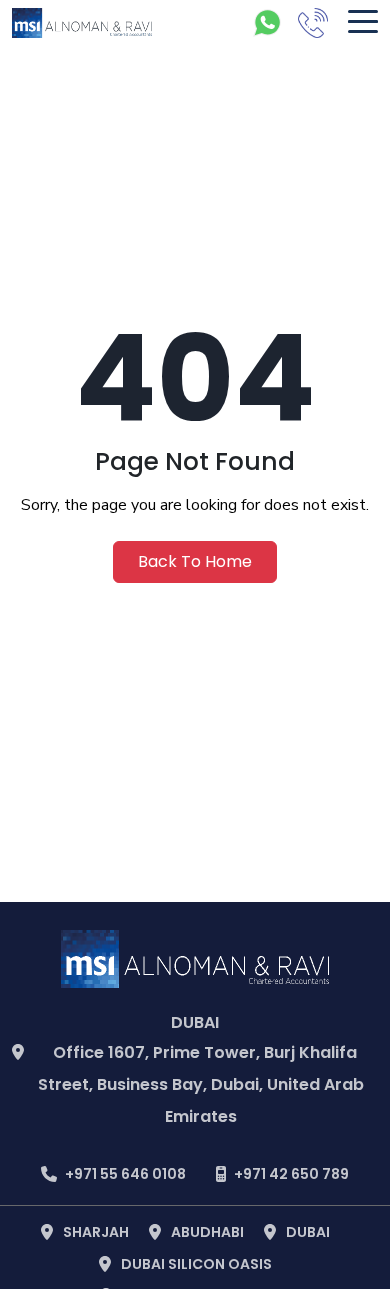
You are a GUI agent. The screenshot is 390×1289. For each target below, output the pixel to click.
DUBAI (308, 1232)
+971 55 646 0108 (125, 1174)
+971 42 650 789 (291, 1174)
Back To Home (195, 561)
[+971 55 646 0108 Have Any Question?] (267, 23)
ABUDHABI (207, 1232)
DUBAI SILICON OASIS (196, 1264)
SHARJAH (96, 1232)
